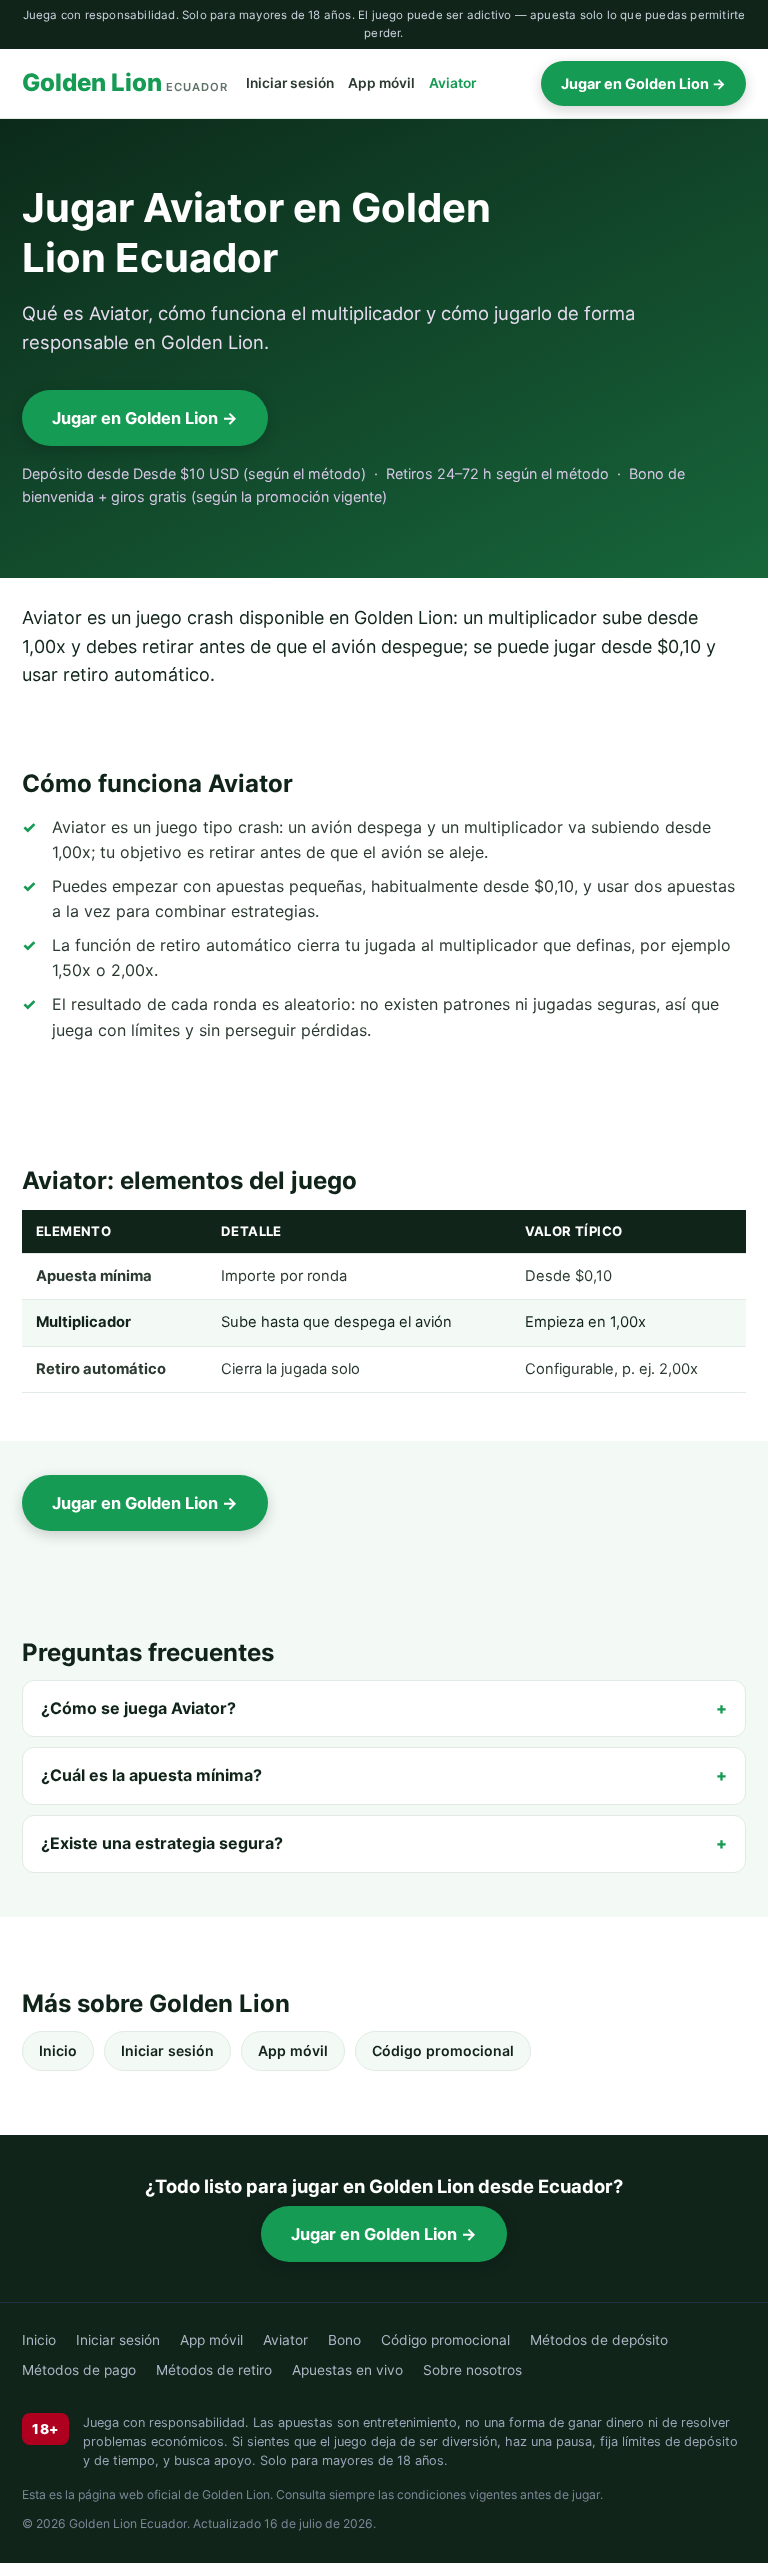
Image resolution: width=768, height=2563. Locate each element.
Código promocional (443, 2050)
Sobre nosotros (472, 2370)
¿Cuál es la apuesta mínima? (151, 1775)
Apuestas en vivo (347, 2370)
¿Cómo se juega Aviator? (138, 1708)
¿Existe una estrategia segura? (162, 1843)
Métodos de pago (79, 2370)
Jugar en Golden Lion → (643, 83)
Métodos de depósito (599, 2340)
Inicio (58, 2050)
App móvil (381, 83)
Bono (344, 2340)
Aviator (452, 83)
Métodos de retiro (214, 2370)
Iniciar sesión (290, 83)
